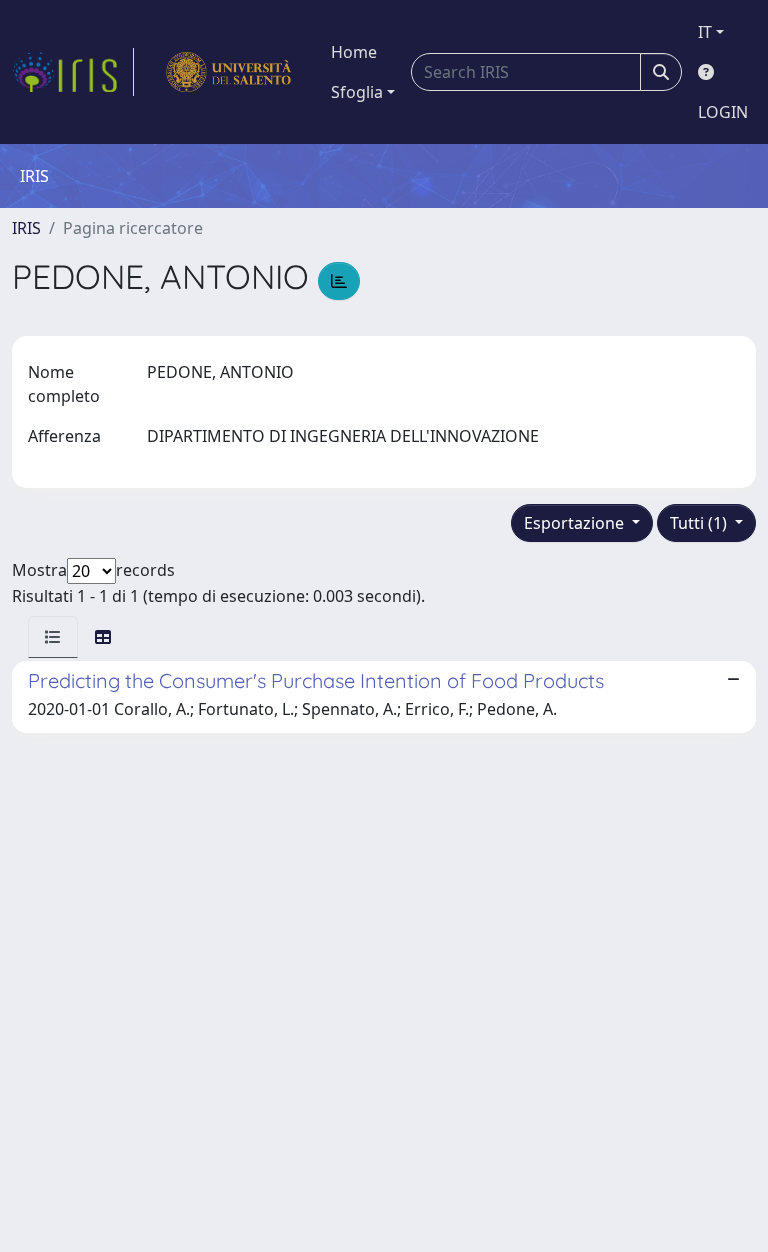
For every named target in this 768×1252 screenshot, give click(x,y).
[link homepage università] (228, 72)
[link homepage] (73, 72)
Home (354, 52)
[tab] (53, 637)
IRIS (26, 228)
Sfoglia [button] (357, 92)
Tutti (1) (700, 523)
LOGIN (723, 112)
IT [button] (705, 32)
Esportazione (576, 523)
